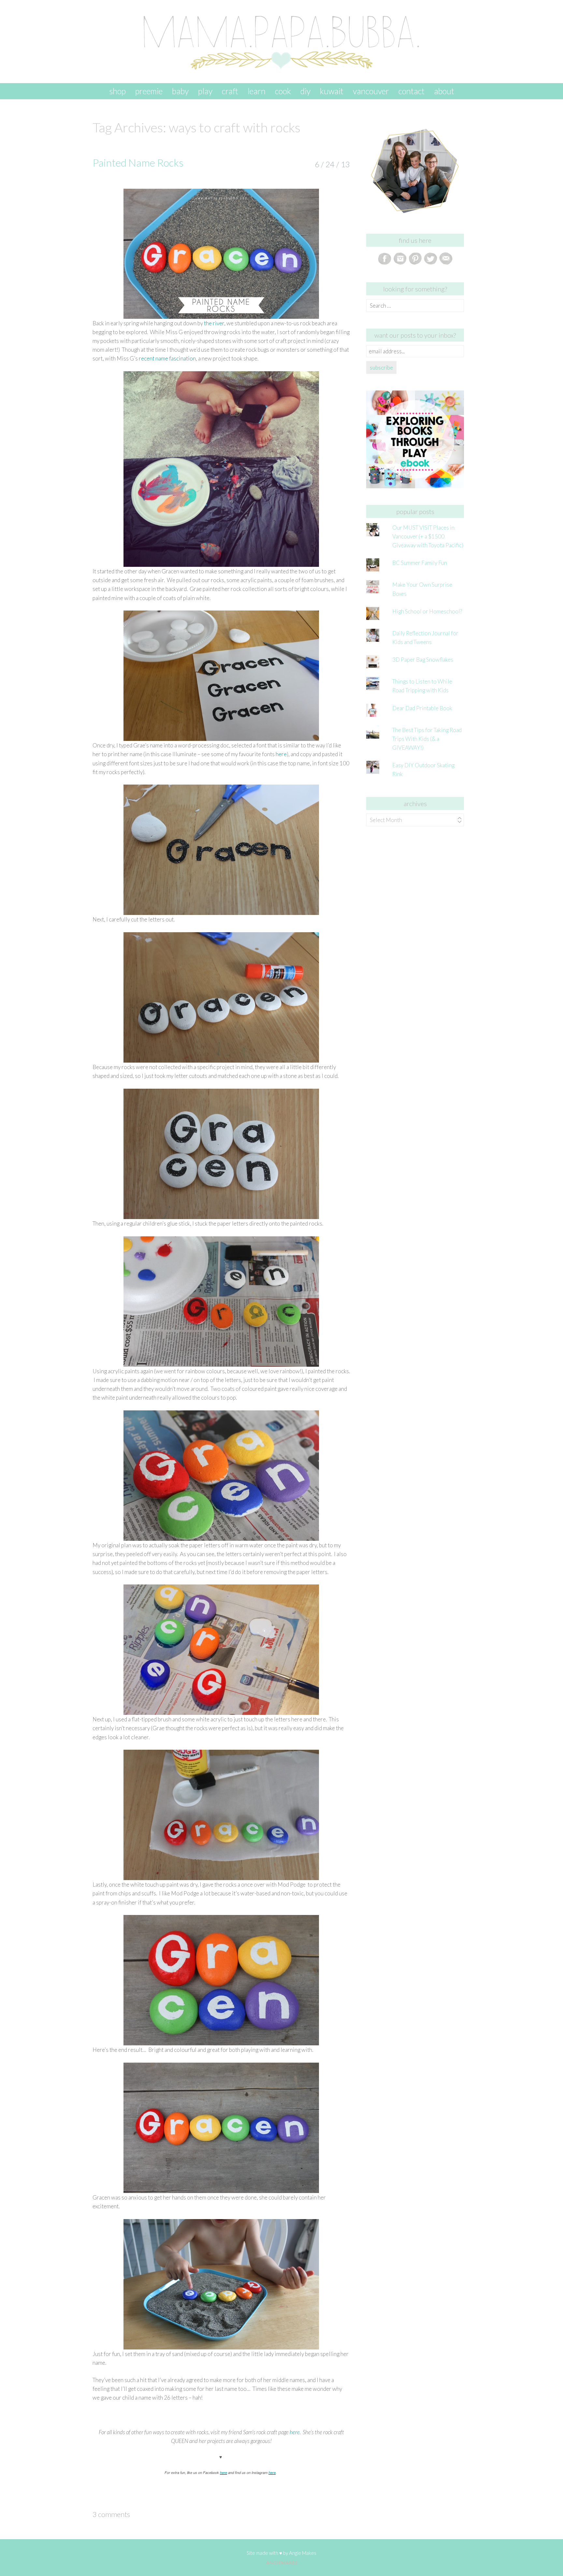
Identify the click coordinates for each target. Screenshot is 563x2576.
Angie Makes (303, 2553)
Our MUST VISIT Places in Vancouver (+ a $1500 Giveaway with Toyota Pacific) (428, 536)
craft (230, 91)
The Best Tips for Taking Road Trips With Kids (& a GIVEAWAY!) (427, 739)
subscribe (381, 368)
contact (411, 91)
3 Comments (111, 2514)
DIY (305, 91)
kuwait (332, 91)
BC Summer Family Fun (420, 563)
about (444, 91)
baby (180, 91)
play (205, 91)
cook (283, 91)
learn (257, 91)
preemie (149, 91)
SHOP (117, 91)
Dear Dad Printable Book (422, 708)
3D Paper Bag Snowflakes (423, 660)
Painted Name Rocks (138, 162)
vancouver (371, 91)
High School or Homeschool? (427, 611)
